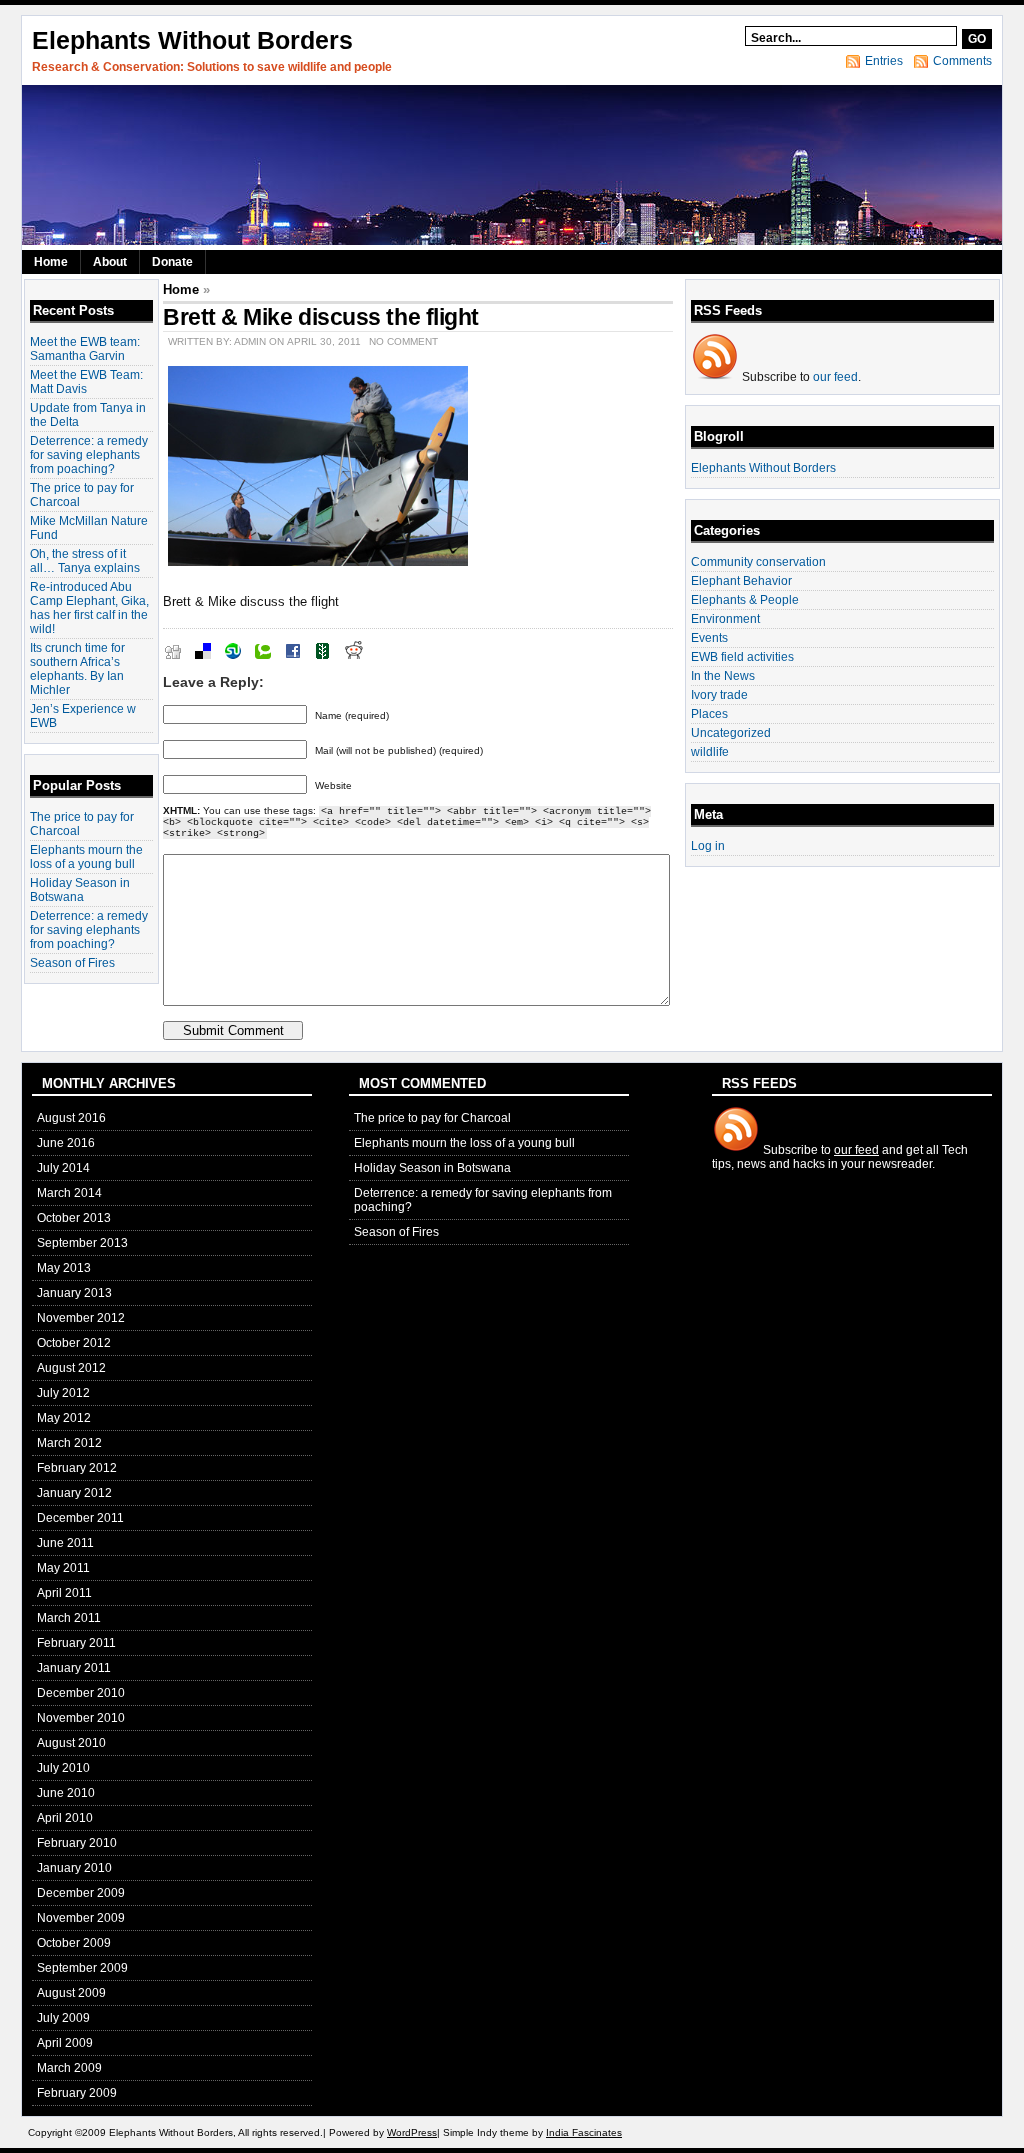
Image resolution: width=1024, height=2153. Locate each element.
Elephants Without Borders (192, 40)
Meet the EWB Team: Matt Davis (86, 382)
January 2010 (74, 1868)
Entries (884, 61)
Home (51, 262)
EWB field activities (742, 657)
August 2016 (71, 1118)
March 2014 (69, 1193)
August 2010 (71, 1743)
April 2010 (65, 1818)
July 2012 (63, 1393)
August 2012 (71, 1368)
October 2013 (74, 1218)
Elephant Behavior (741, 581)
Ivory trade (719, 695)
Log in (708, 846)
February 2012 (77, 1468)
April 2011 (64, 1593)
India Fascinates (584, 2132)
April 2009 (65, 2043)
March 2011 (69, 1618)
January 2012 (74, 1493)
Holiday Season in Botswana (80, 890)
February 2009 (77, 2093)
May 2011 (63, 1568)
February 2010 (77, 1843)
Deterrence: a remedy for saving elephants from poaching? (89, 455)
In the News (723, 676)
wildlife (710, 752)
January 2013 (74, 1293)
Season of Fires (72, 963)
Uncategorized (731, 733)
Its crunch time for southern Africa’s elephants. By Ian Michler (77, 669)
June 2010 (66, 1793)
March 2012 (69, 1443)
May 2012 (64, 1418)
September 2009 (82, 1968)
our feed (835, 377)
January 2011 (74, 1668)
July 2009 (63, 2018)
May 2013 (64, 1268)
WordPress (412, 2132)
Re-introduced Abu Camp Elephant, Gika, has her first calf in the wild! (89, 608)
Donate (172, 262)
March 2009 (69, 2068)
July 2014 (63, 1168)
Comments (962, 61)
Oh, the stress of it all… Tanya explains (85, 561)
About (110, 262)
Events (709, 638)
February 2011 (76, 1643)
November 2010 (81, 1718)
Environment (725, 619)
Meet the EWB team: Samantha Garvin (85, 349)
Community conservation (758, 562)
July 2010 (63, 1768)
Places (709, 714)
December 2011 (80, 1518)
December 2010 (81, 1693)
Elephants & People (745, 600)
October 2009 (74, 1943)
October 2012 (74, 1343)
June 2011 (65, 1543)
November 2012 (81, 1318)
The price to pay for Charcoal (432, 1118)
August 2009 (71, 1993)
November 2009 (81, 1918)
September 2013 (82, 1243)
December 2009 (81, 1893)
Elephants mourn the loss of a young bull (86, 857)
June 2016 (66, 1143)
